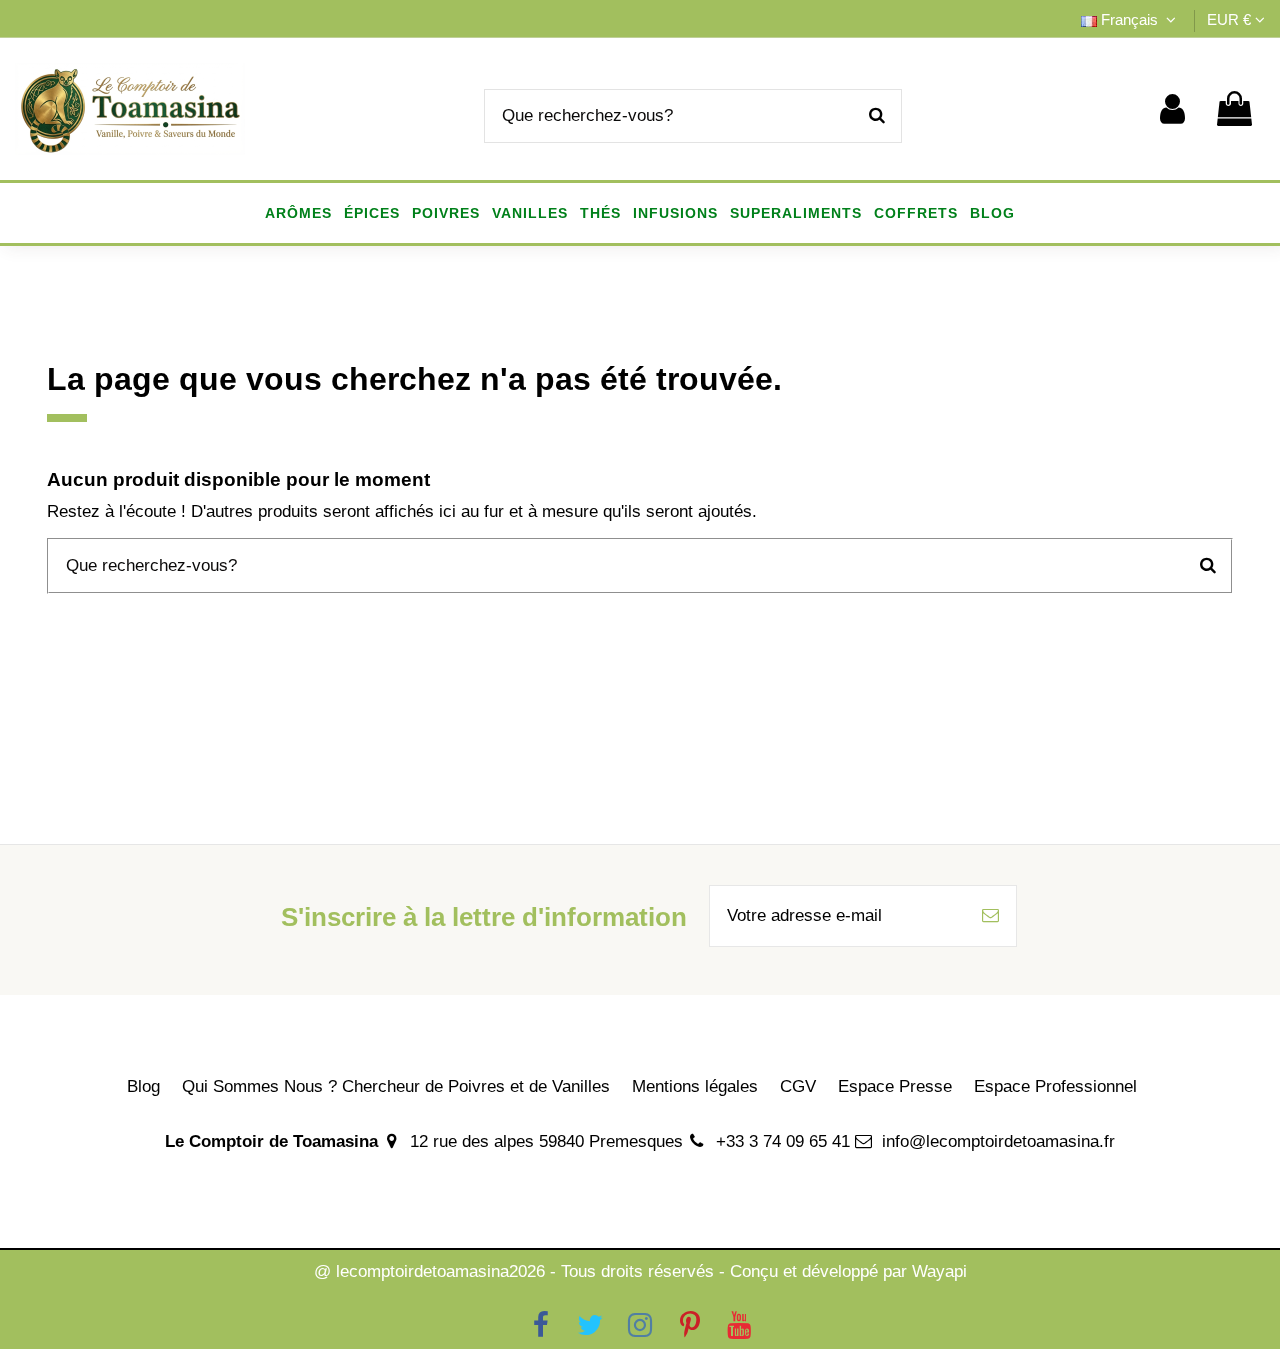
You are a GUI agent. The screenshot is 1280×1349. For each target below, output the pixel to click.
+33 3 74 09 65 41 (783, 1141)
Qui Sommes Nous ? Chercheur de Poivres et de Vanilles (396, 1086)
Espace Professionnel (1055, 1086)
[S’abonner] (990, 916)
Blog (143, 1086)
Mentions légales (695, 1086)
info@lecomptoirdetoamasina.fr (998, 1141)
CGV (798, 1086)
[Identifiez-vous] (1172, 109)
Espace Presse (895, 1086)
